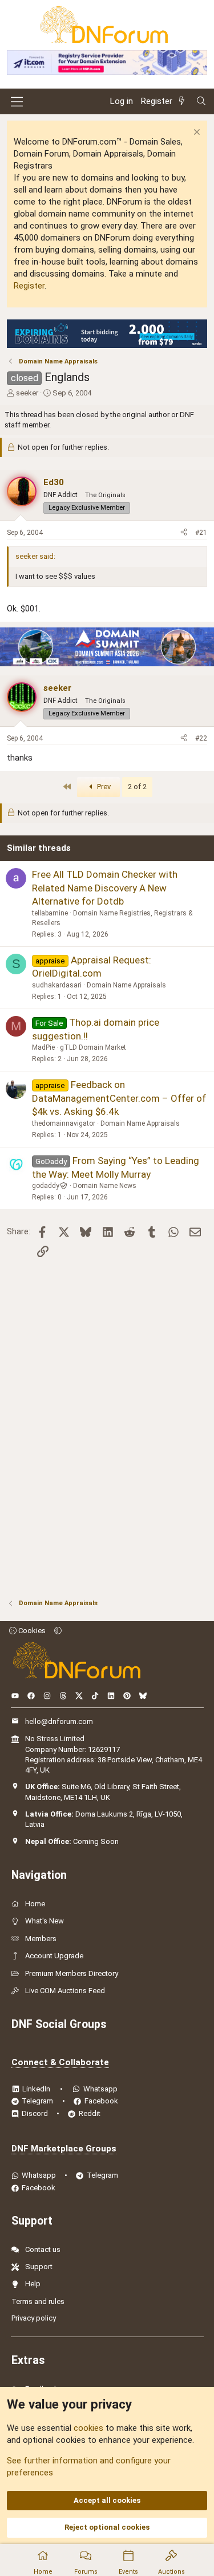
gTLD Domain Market (93, 1047)
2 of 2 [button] (137, 787)
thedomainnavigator (64, 1123)
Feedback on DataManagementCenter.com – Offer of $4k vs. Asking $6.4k (119, 1098)
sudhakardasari (57, 985)
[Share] (184, 533)
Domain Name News (105, 1186)
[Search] (201, 101)
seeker (27, 393)
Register (29, 286)
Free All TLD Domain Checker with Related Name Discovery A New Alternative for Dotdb (105, 888)
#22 (201, 738)
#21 (201, 533)
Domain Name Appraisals (126, 985)
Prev (103, 787)
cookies (88, 2428)
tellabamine (50, 913)
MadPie (43, 1047)
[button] (58, 1631)
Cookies (31, 1631)
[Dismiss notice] (195, 133)
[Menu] (17, 102)
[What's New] (184, 101)
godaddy (46, 1186)
